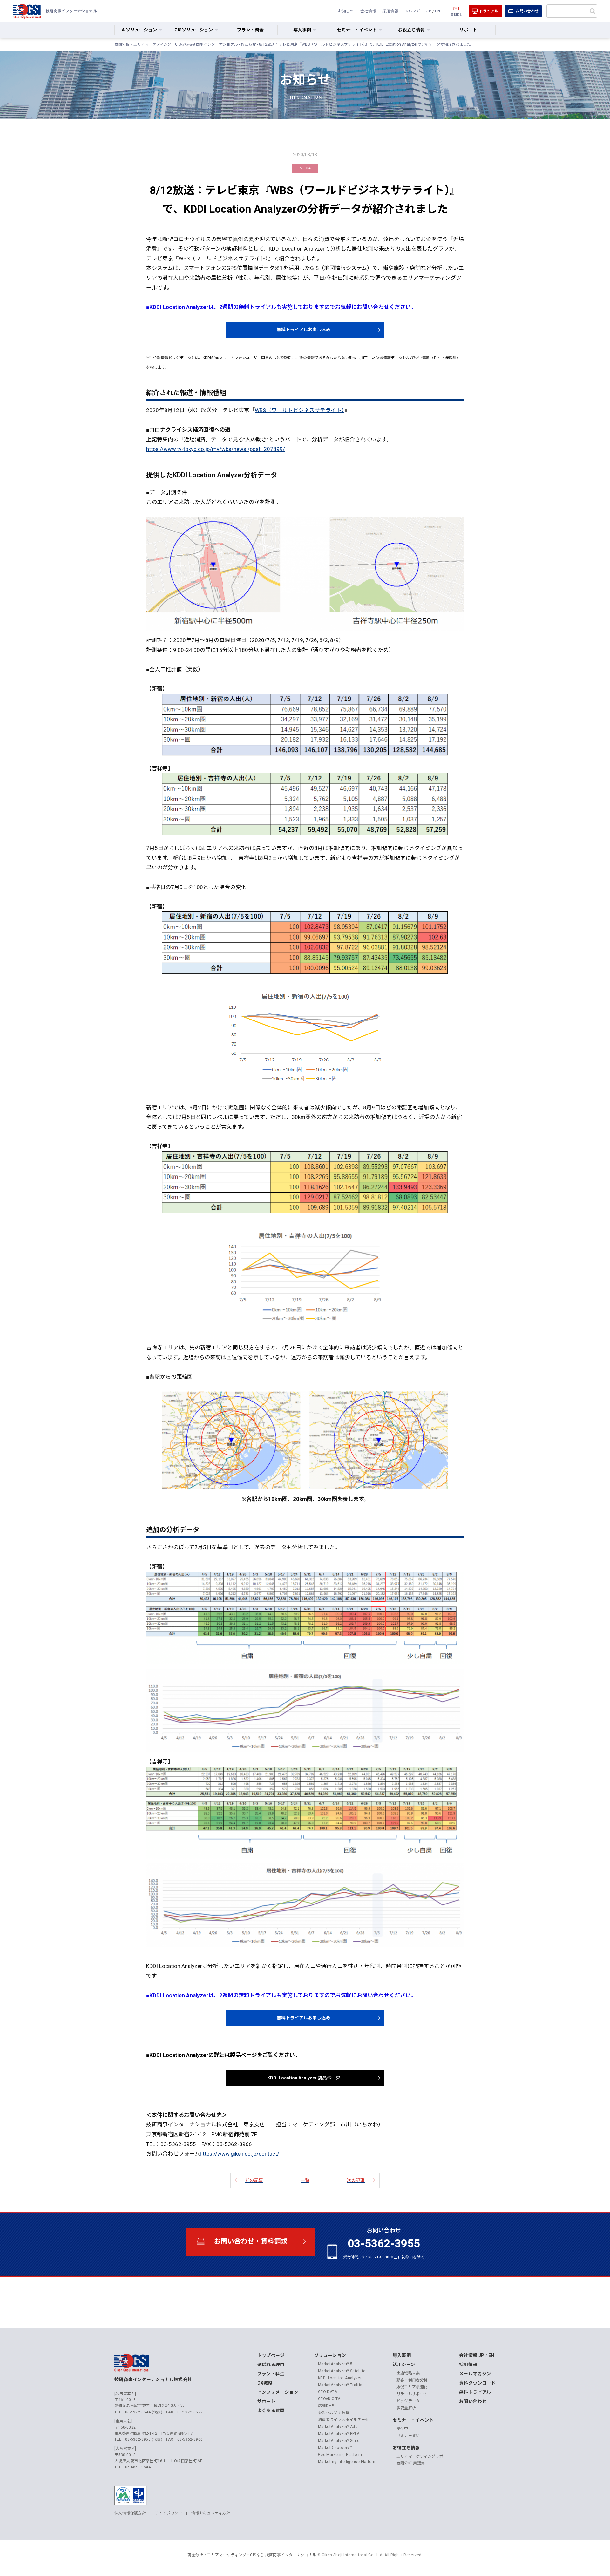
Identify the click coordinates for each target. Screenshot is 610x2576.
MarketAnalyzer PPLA (339, 2434)
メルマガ (412, 11)
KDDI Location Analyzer (340, 2378)
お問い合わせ (527, 11)
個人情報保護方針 (130, 2513)
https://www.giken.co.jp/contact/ (240, 2154)
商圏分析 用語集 (411, 2463)
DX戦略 (265, 2383)
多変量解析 (406, 2408)
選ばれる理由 (271, 2365)
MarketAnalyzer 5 (335, 2364)
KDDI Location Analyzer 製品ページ (304, 2078)
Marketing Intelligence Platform (347, 2462)
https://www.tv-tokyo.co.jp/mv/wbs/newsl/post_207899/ (216, 449)
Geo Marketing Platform (340, 2455)
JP (429, 11)
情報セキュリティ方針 (211, 2513)
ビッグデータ (408, 2401)
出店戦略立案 (408, 2373)
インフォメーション (278, 2392)
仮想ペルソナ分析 (334, 2413)
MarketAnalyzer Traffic (340, 2385)
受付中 (402, 2429)
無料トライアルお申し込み (303, 330)
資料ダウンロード (477, 2383)
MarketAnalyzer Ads (338, 2427)
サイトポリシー (169, 2513)
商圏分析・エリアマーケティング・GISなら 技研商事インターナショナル (252, 2555)
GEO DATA (328, 2392)
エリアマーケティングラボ (420, 2456)
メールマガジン (475, 2374)
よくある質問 (271, 2411)
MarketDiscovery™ (335, 2448)
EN (437, 11)
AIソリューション (139, 30)
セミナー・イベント (413, 2420)
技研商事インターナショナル (27, 11)
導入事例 (402, 2355)
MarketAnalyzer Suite (339, 2441)
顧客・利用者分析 (412, 2380)
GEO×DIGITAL (330, 2399)
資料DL (456, 15)
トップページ (271, 2355)
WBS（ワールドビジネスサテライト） (300, 410)
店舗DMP (326, 2406)
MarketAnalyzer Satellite (342, 2371)
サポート (468, 30)
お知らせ (346, 11)
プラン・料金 (250, 30)
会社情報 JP (472, 2355)
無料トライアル (475, 2392)
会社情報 (368, 11)
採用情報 (390, 11)
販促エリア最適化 (412, 2387)
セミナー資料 (408, 2436)
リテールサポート (412, 2394)
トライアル (489, 11)
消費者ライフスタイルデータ (344, 2420)
